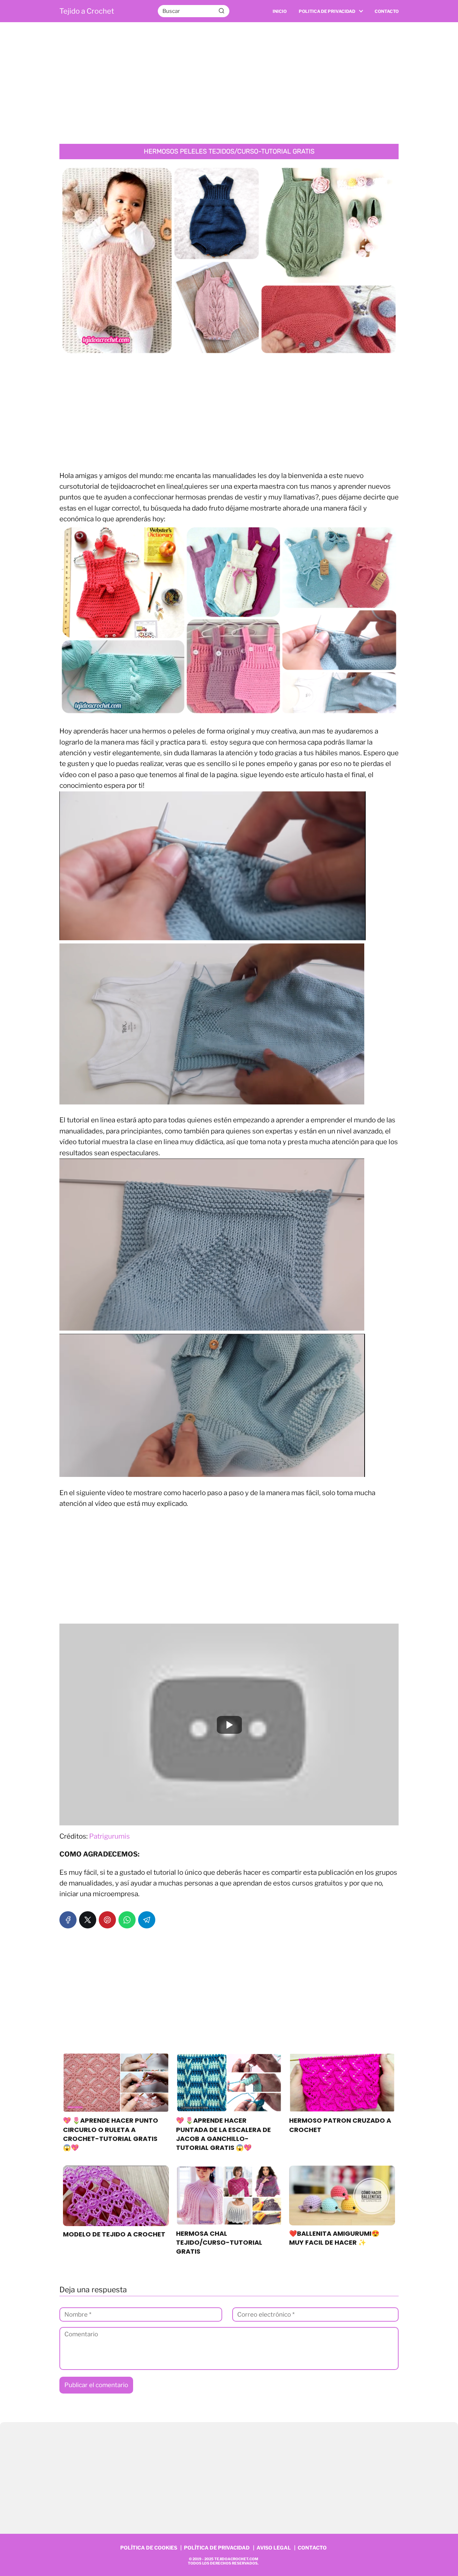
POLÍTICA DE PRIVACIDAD (217, 2548)
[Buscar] (221, 11)
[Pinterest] (107, 1920)
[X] (88, 1920)
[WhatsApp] (127, 1920)
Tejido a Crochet (87, 11)
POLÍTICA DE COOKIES (149, 2548)
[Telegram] (147, 1920)
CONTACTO (312, 2548)
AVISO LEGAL (274, 2548)
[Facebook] (68, 1920)
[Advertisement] (229, 83)
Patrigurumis (109, 1836)
